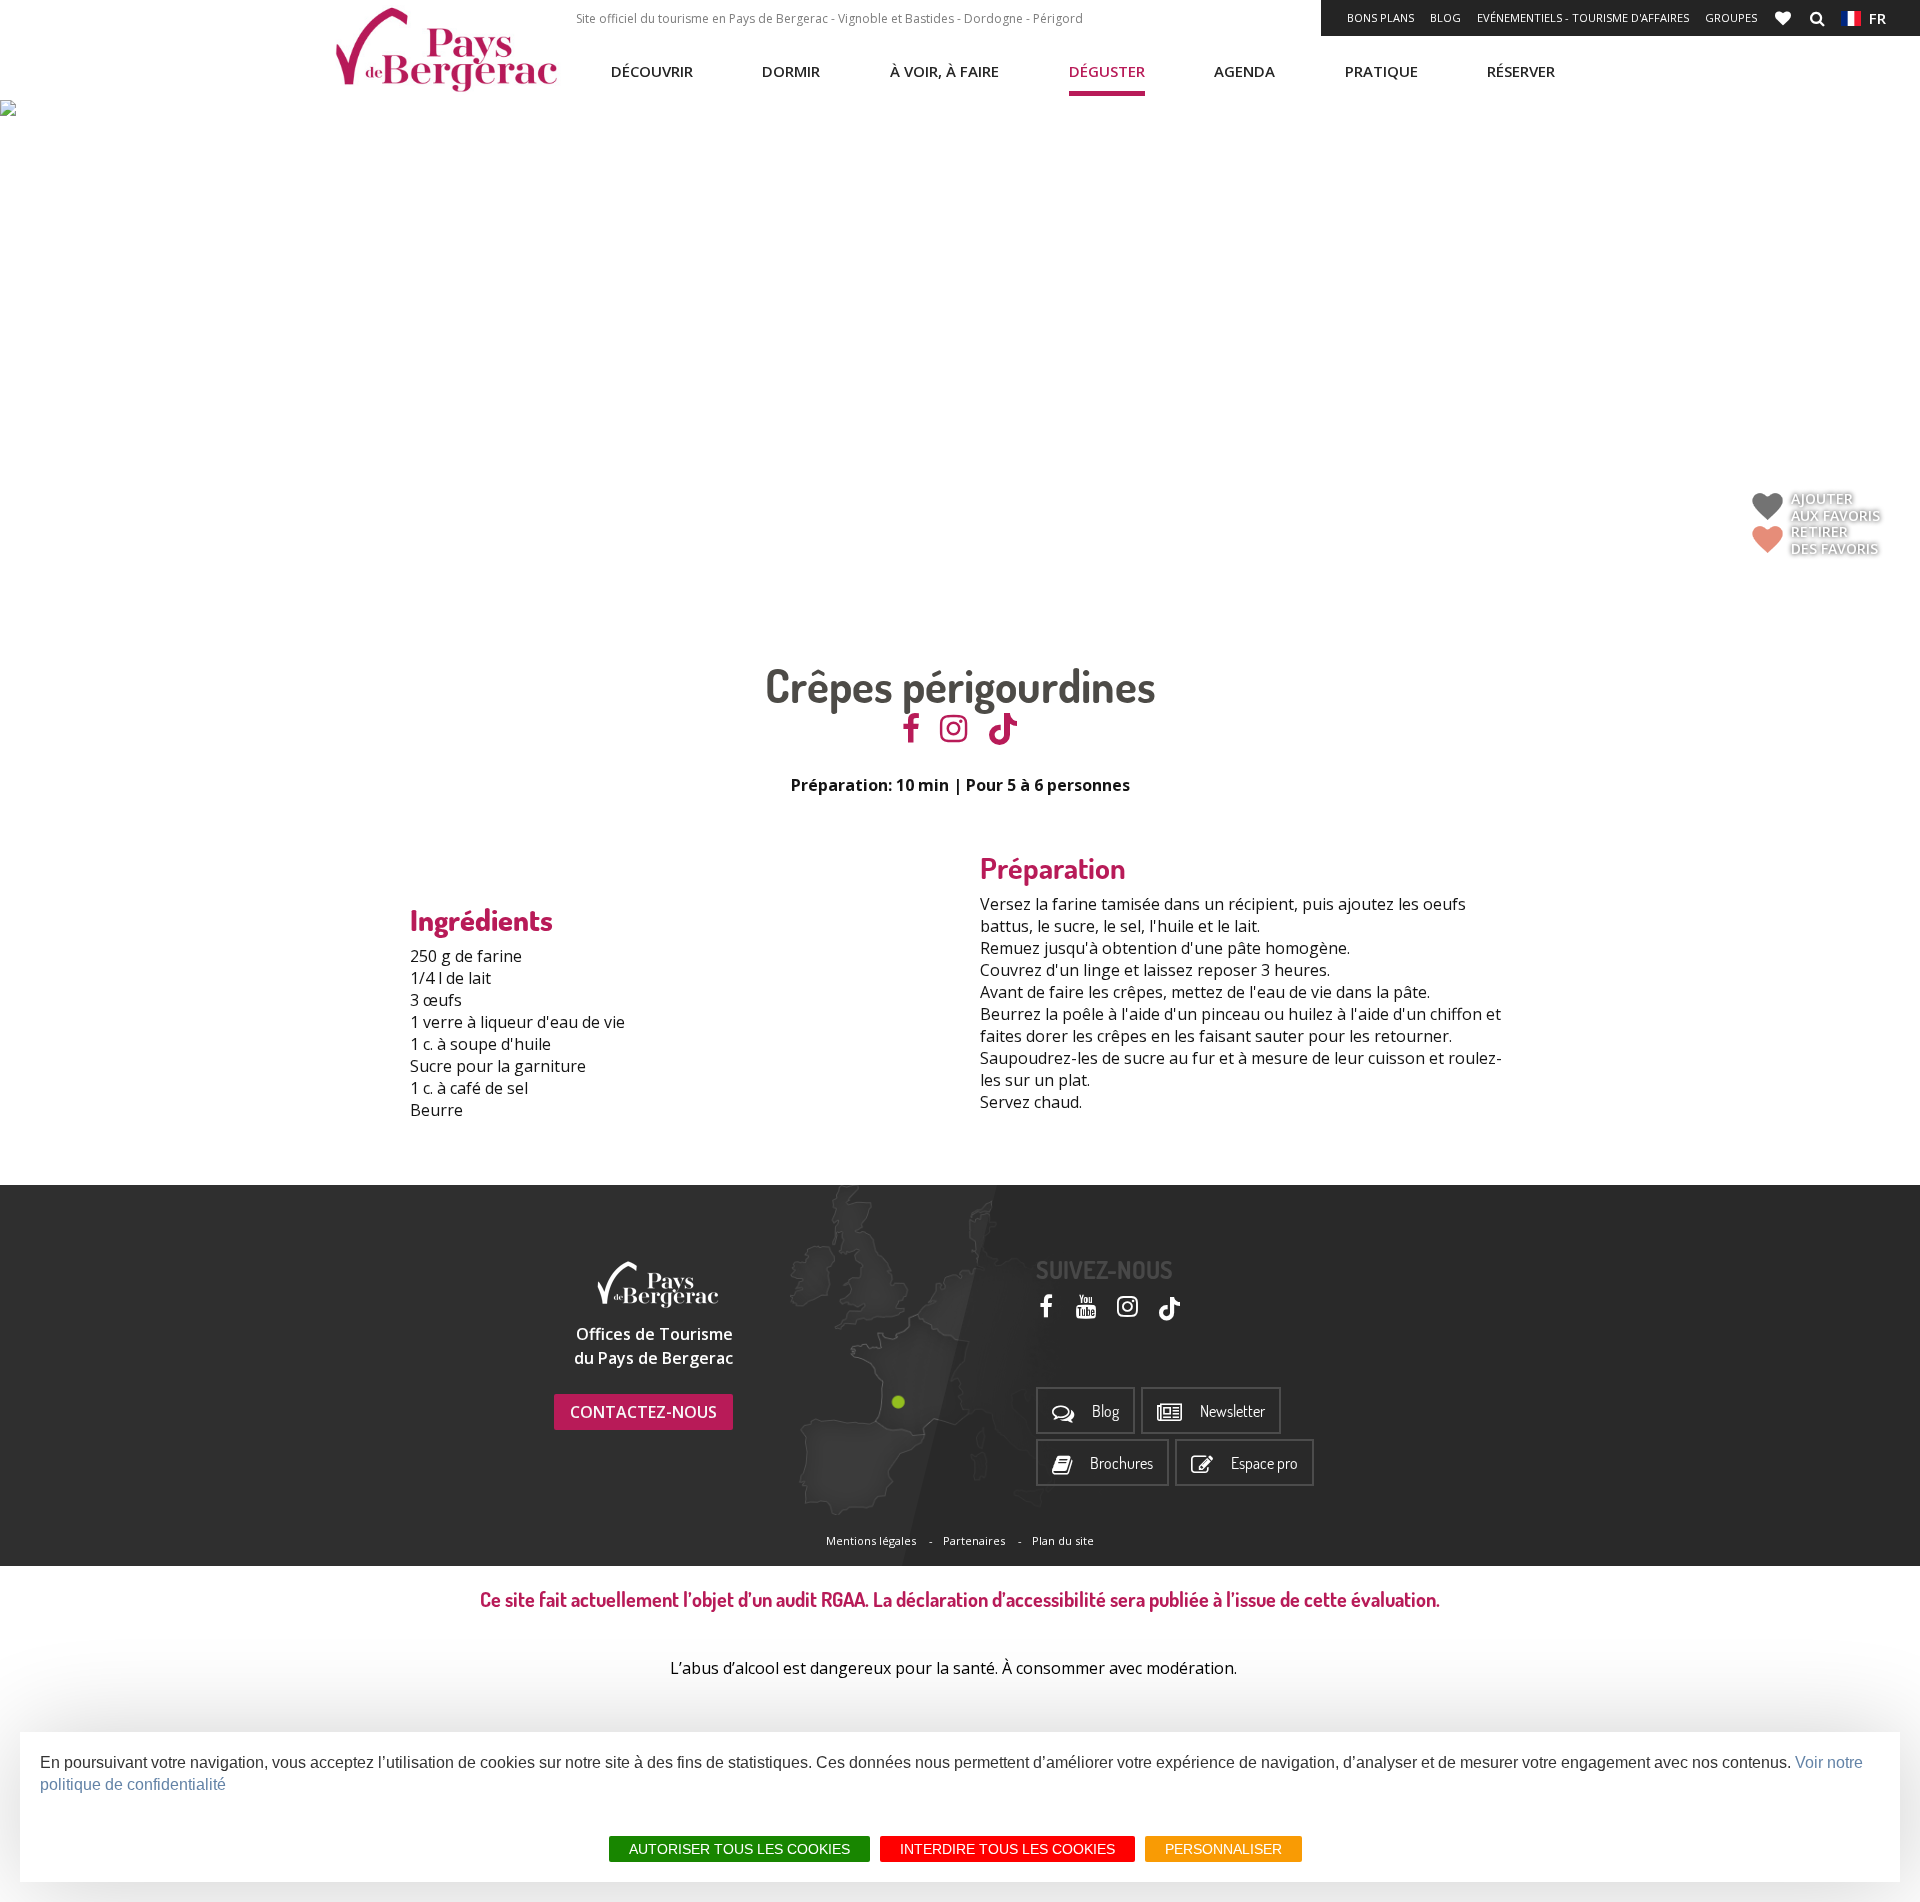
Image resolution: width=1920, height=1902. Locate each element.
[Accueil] (446, 50)
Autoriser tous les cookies (739, 1849)
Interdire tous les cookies (1007, 1849)
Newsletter (1232, 1411)
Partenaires (974, 1540)
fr (1873, 18)
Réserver (1521, 71)
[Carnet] (1785, 18)
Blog (1445, 17)
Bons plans (1380, 17)
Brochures (1121, 1463)
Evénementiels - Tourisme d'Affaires (1583, 17)
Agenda (1244, 71)
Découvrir (652, 71)
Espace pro (1264, 1463)
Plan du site (1063, 1540)
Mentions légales (871, 1540)
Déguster (1107, 71)
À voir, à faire (944, 71)
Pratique (1381, 71)
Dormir (791, 71)
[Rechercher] (1817, 18)
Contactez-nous (643, 1412)
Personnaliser (1223, 1849)
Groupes (1731, 17)
